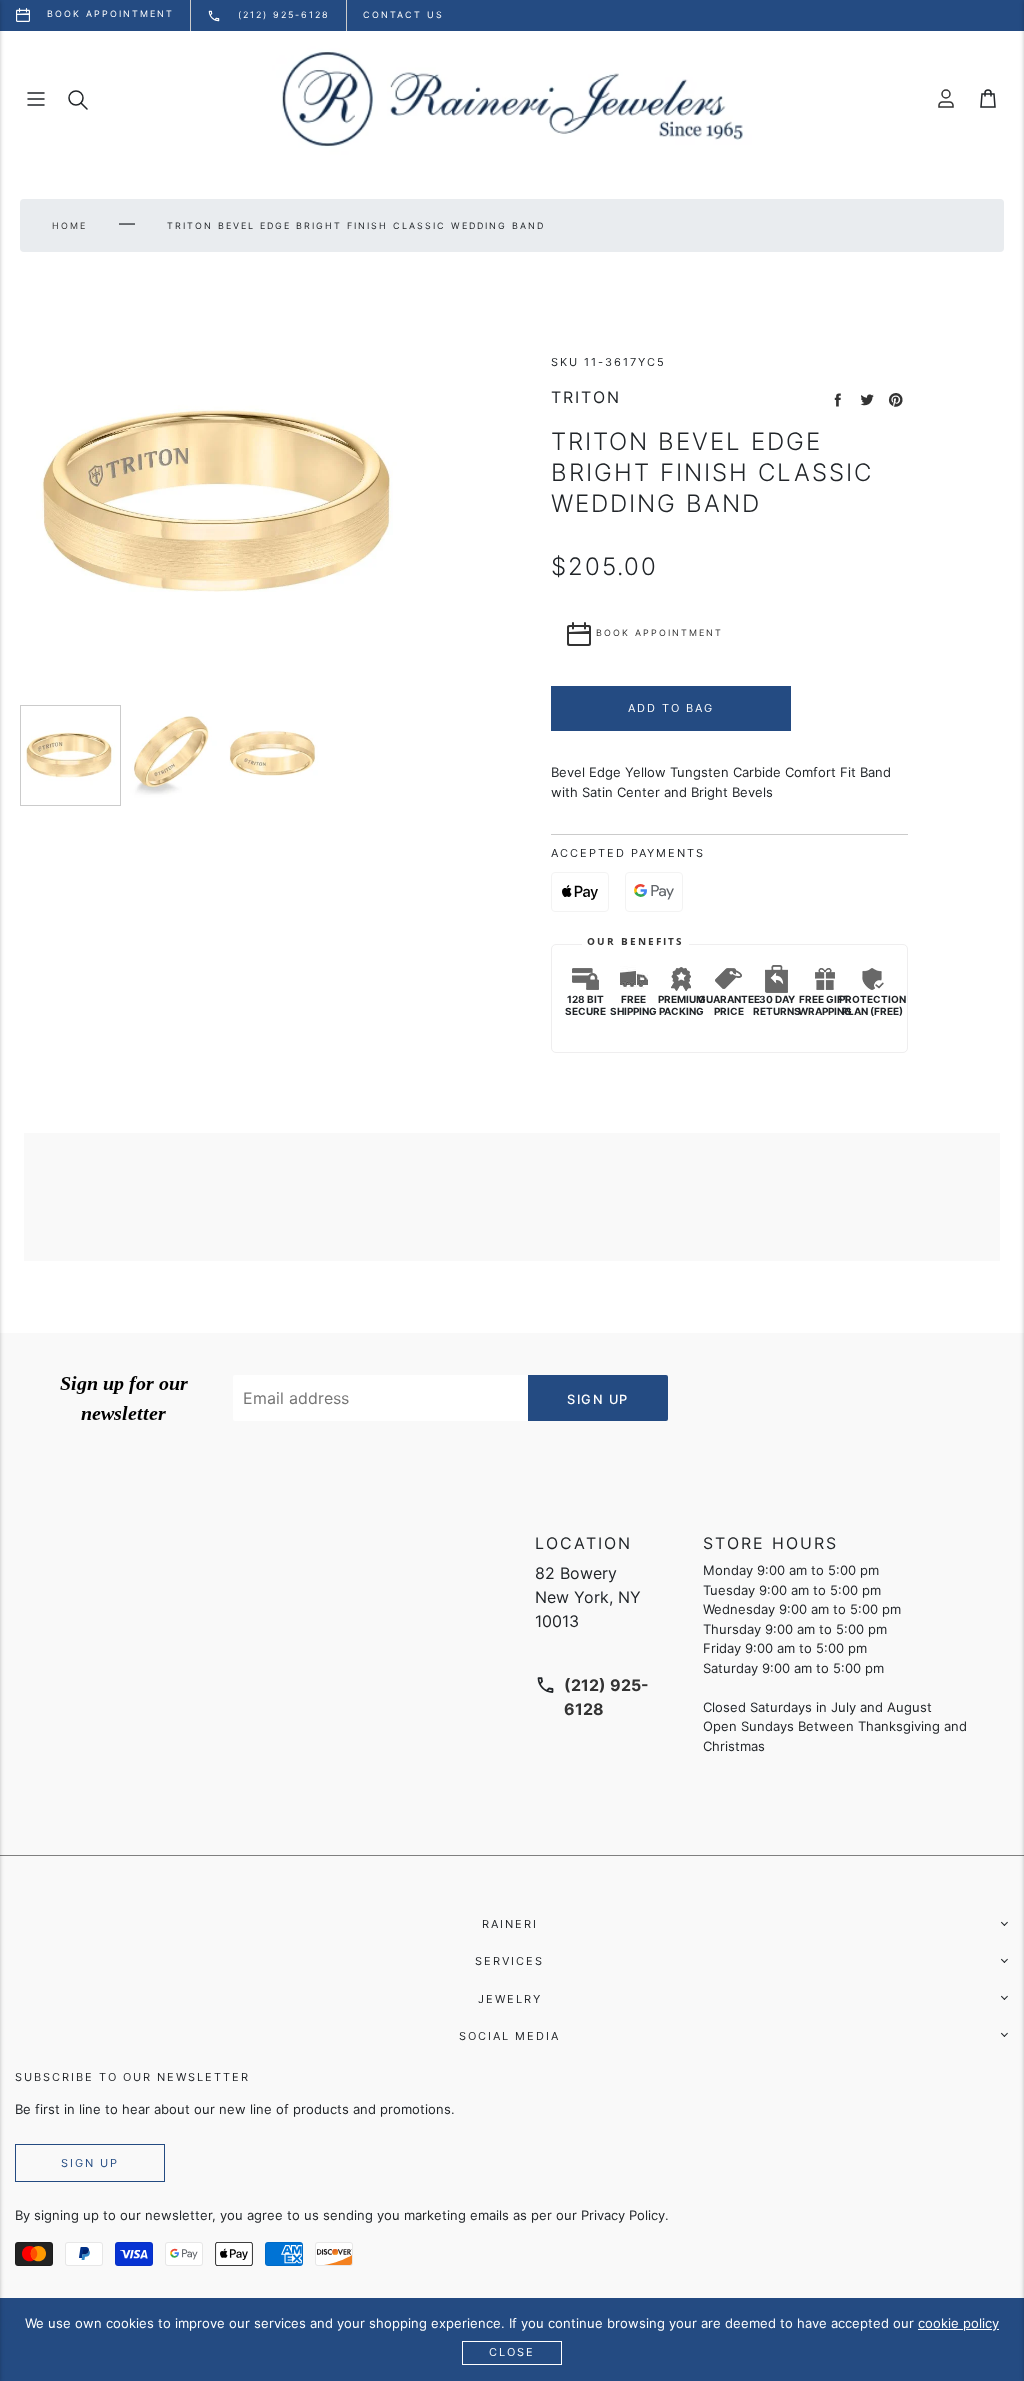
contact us (403, 14)
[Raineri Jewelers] (512, 99)
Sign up (90, 2163)
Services (509, 1961)
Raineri (510, 1924)
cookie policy (958, 2323)
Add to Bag (671, 708)
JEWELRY (510, 1999)
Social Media (509, 2036)
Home (69, 225)
